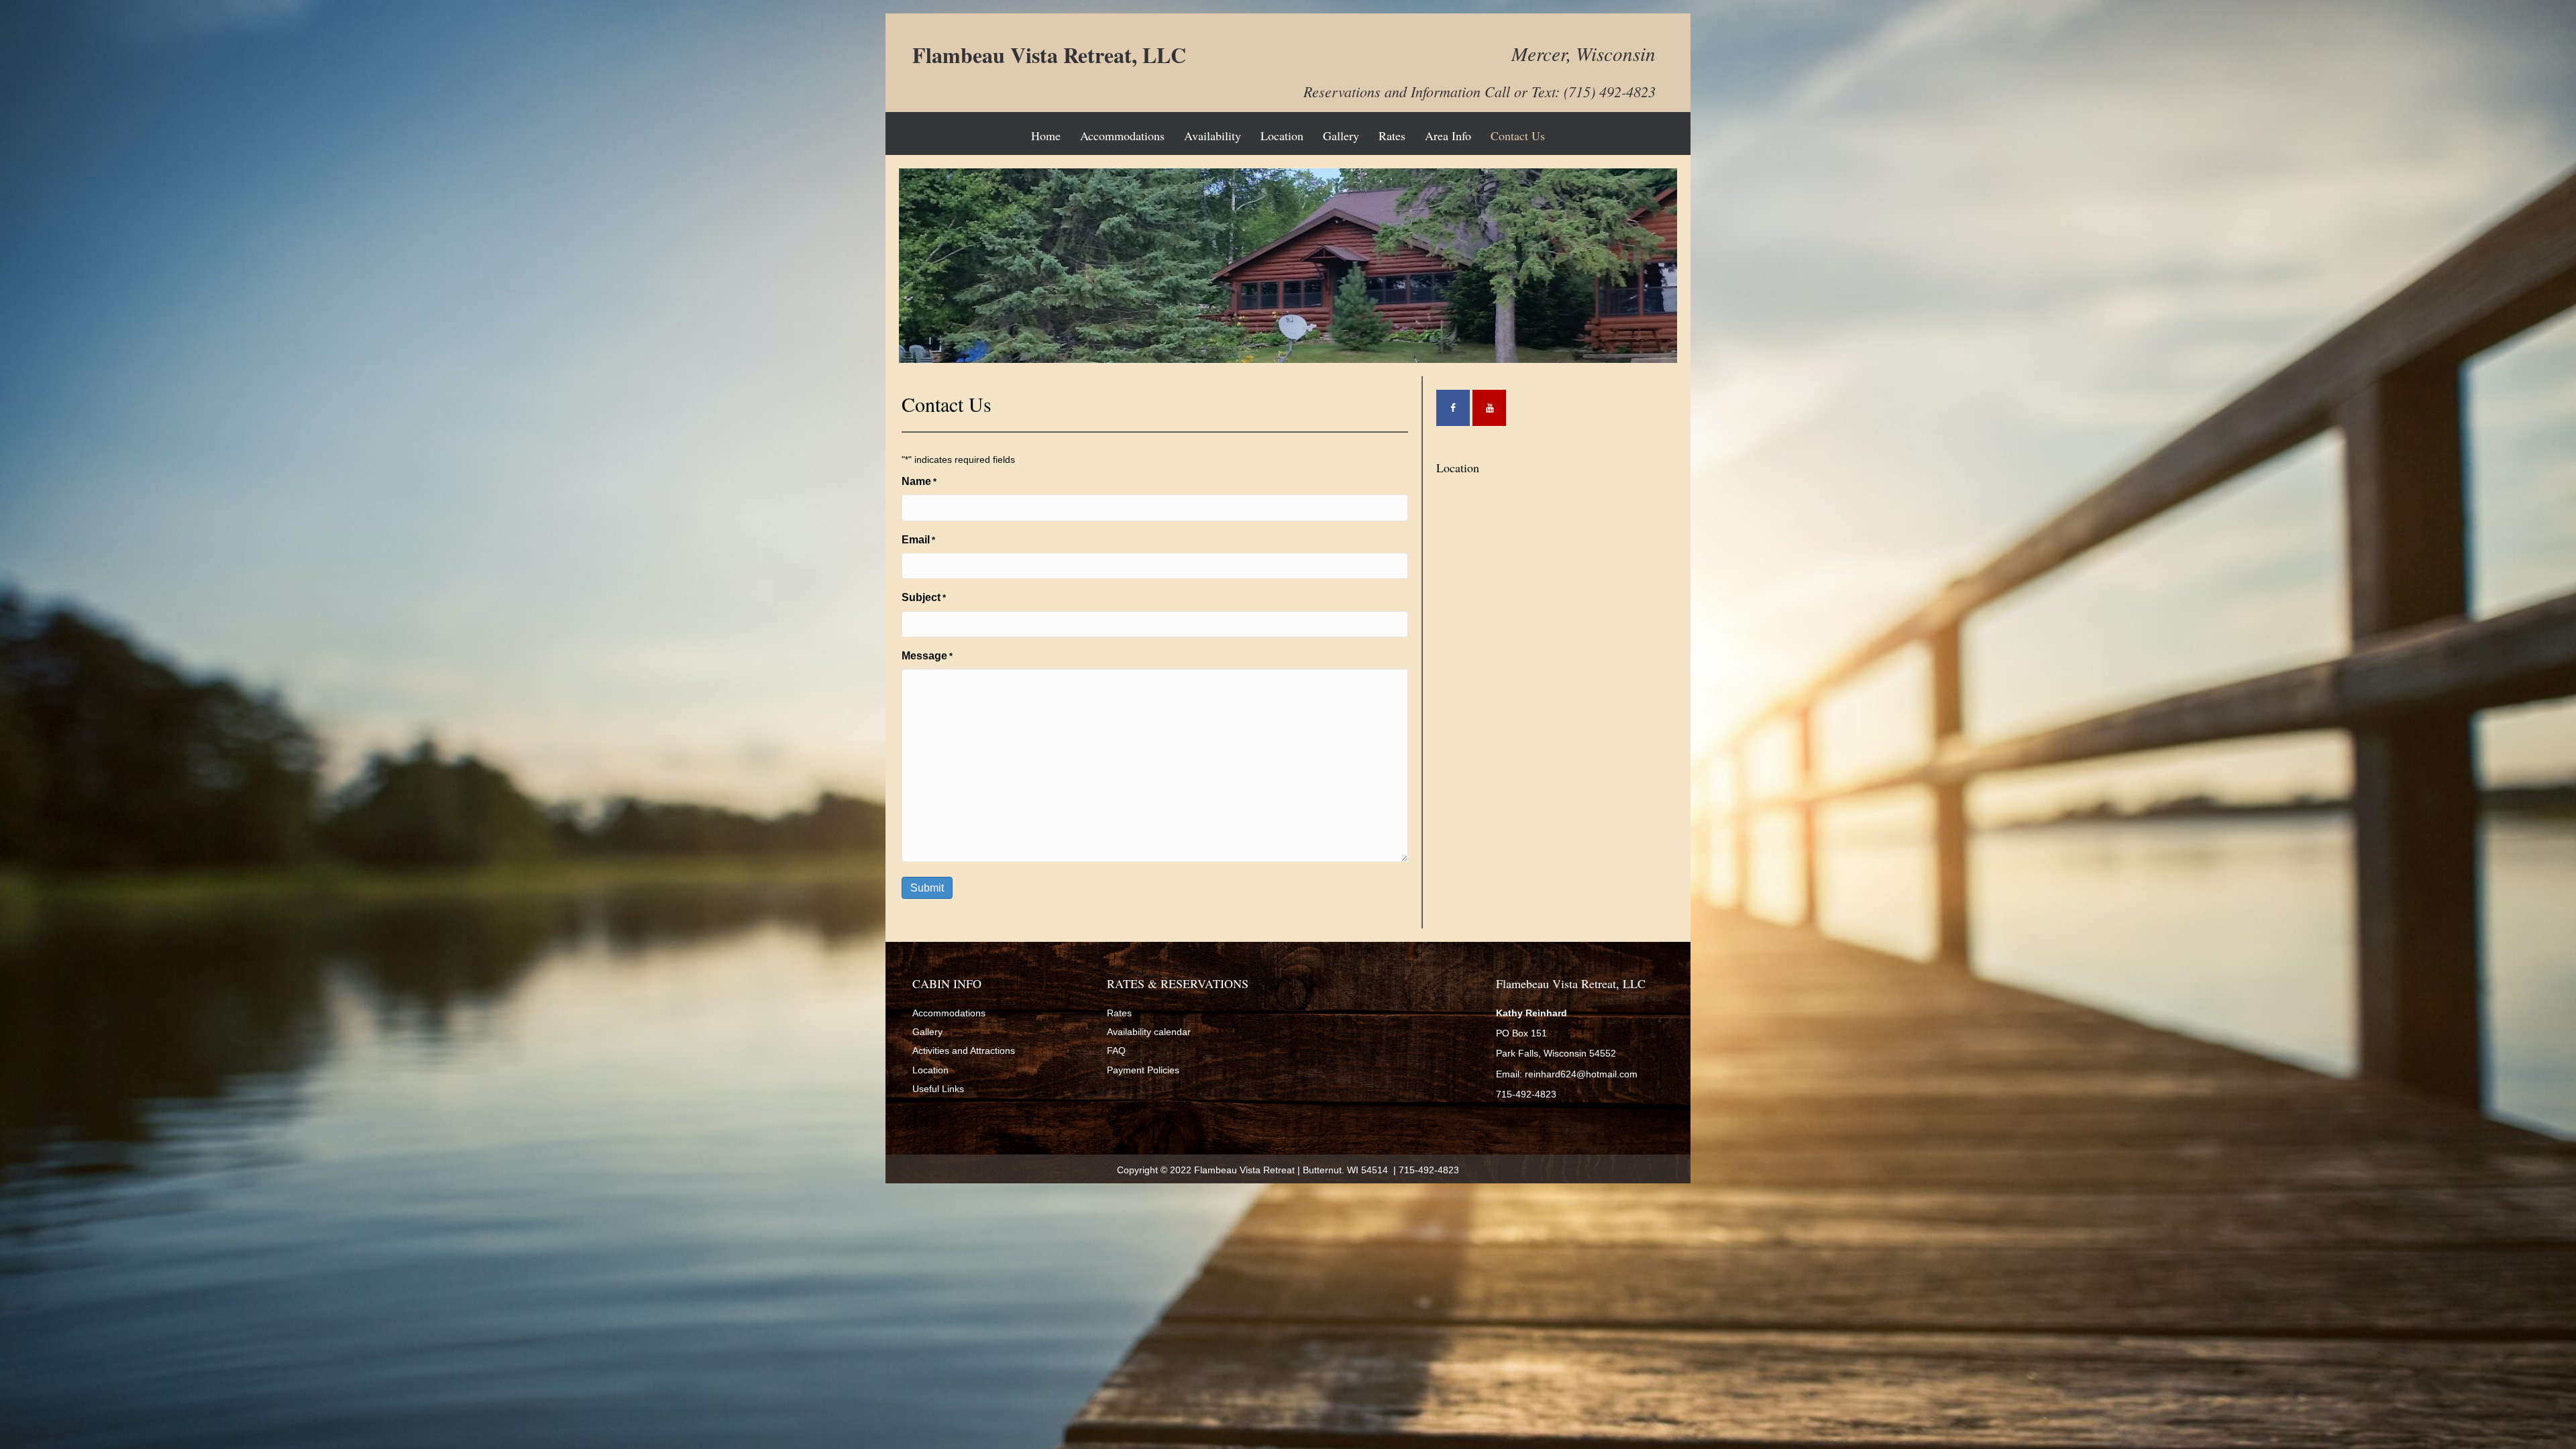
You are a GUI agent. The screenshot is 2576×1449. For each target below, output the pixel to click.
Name (919, 481)
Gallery (1341, 136)
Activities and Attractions (964, 1051)
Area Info (1448, 136)
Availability (1213, 136)
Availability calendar (1149, 1032)
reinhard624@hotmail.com (1581, 1074)
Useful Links (938, 1089)
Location (1282, 136)
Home (1046, 136)
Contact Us (1518, 136)
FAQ (1116, 1051)
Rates (1392, 136)
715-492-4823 (1428, 1170)
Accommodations (1122, 136)
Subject (924, 597)
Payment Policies (1143, 1070)
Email (918, 540)
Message (927, 656)
